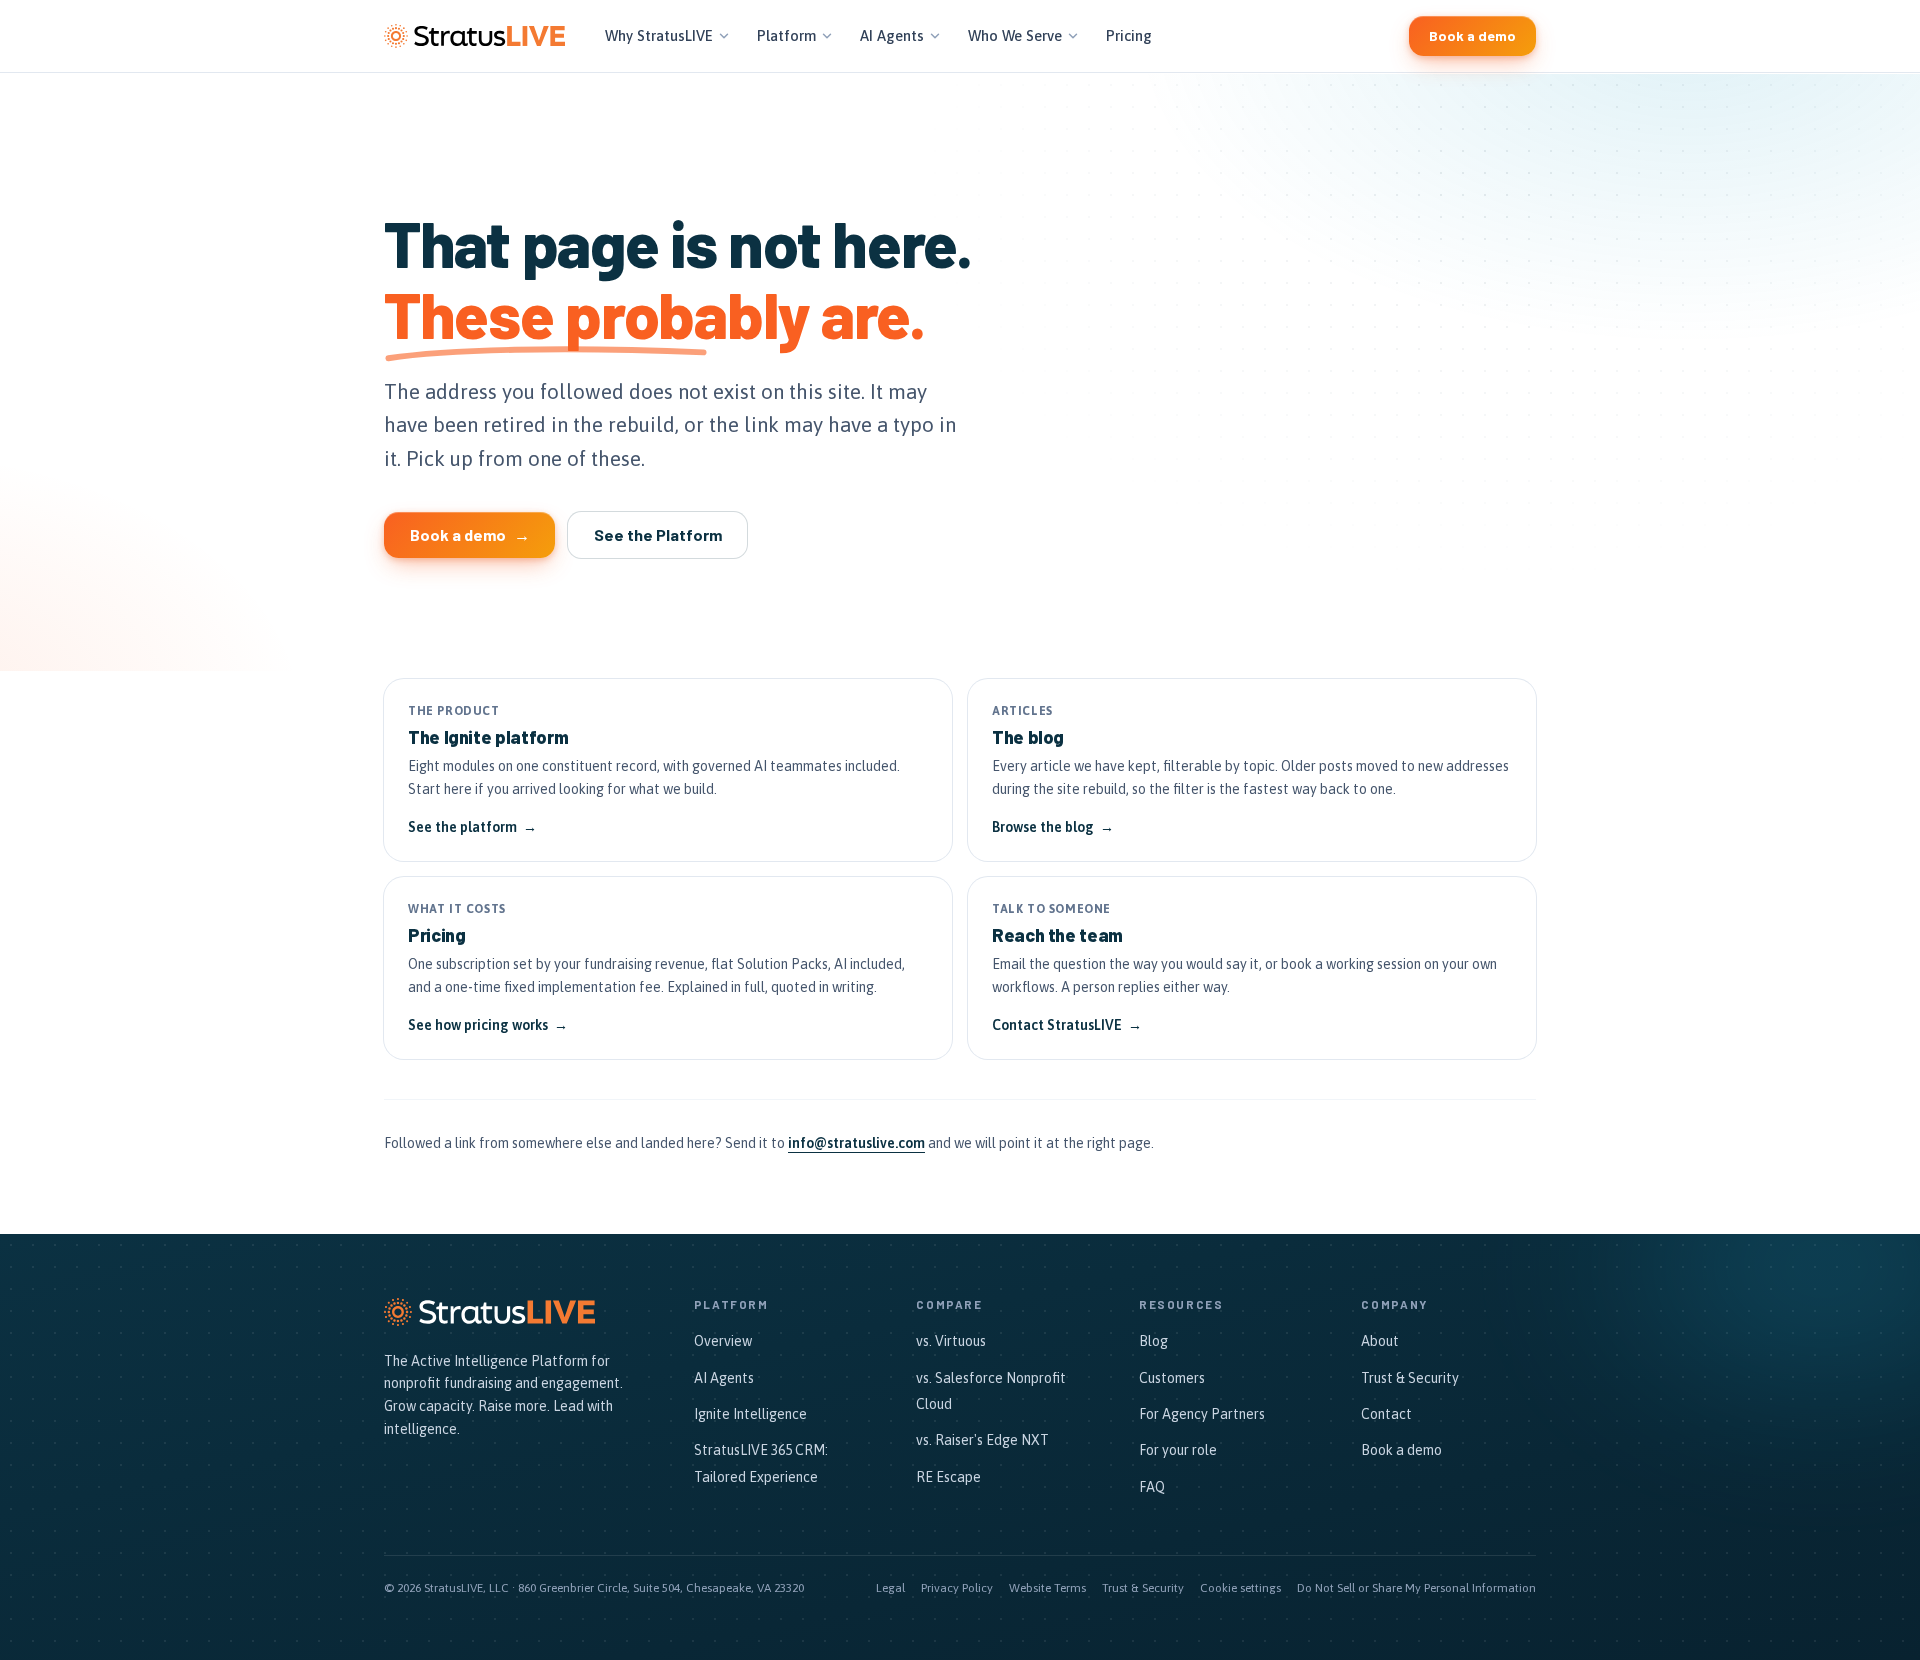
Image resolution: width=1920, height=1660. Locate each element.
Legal (890, 1588)
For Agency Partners (1202, 1414)
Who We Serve (1015, 35)
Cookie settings (1240, 1588)
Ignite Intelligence (750, 1414)
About (1380, 1341)
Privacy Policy (957, 1588)
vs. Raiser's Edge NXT (982, 1440)
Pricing (1129, 35)
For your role (1178, 1450)
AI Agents (892, 35)
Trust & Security (1410, 1378)
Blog (1153, 1341)
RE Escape (948, 1477)
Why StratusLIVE (659, 35)
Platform (786, 35)
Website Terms (1047, 1588)
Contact (1386, 1414)
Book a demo (1401, 1450)
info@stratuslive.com (856, 1143)
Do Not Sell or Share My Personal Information (1416, 1588)
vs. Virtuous (951, 1341)
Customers (1172, 1378)
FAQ (1152, 1487)
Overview (723, 1341)
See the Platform (658, 534)
